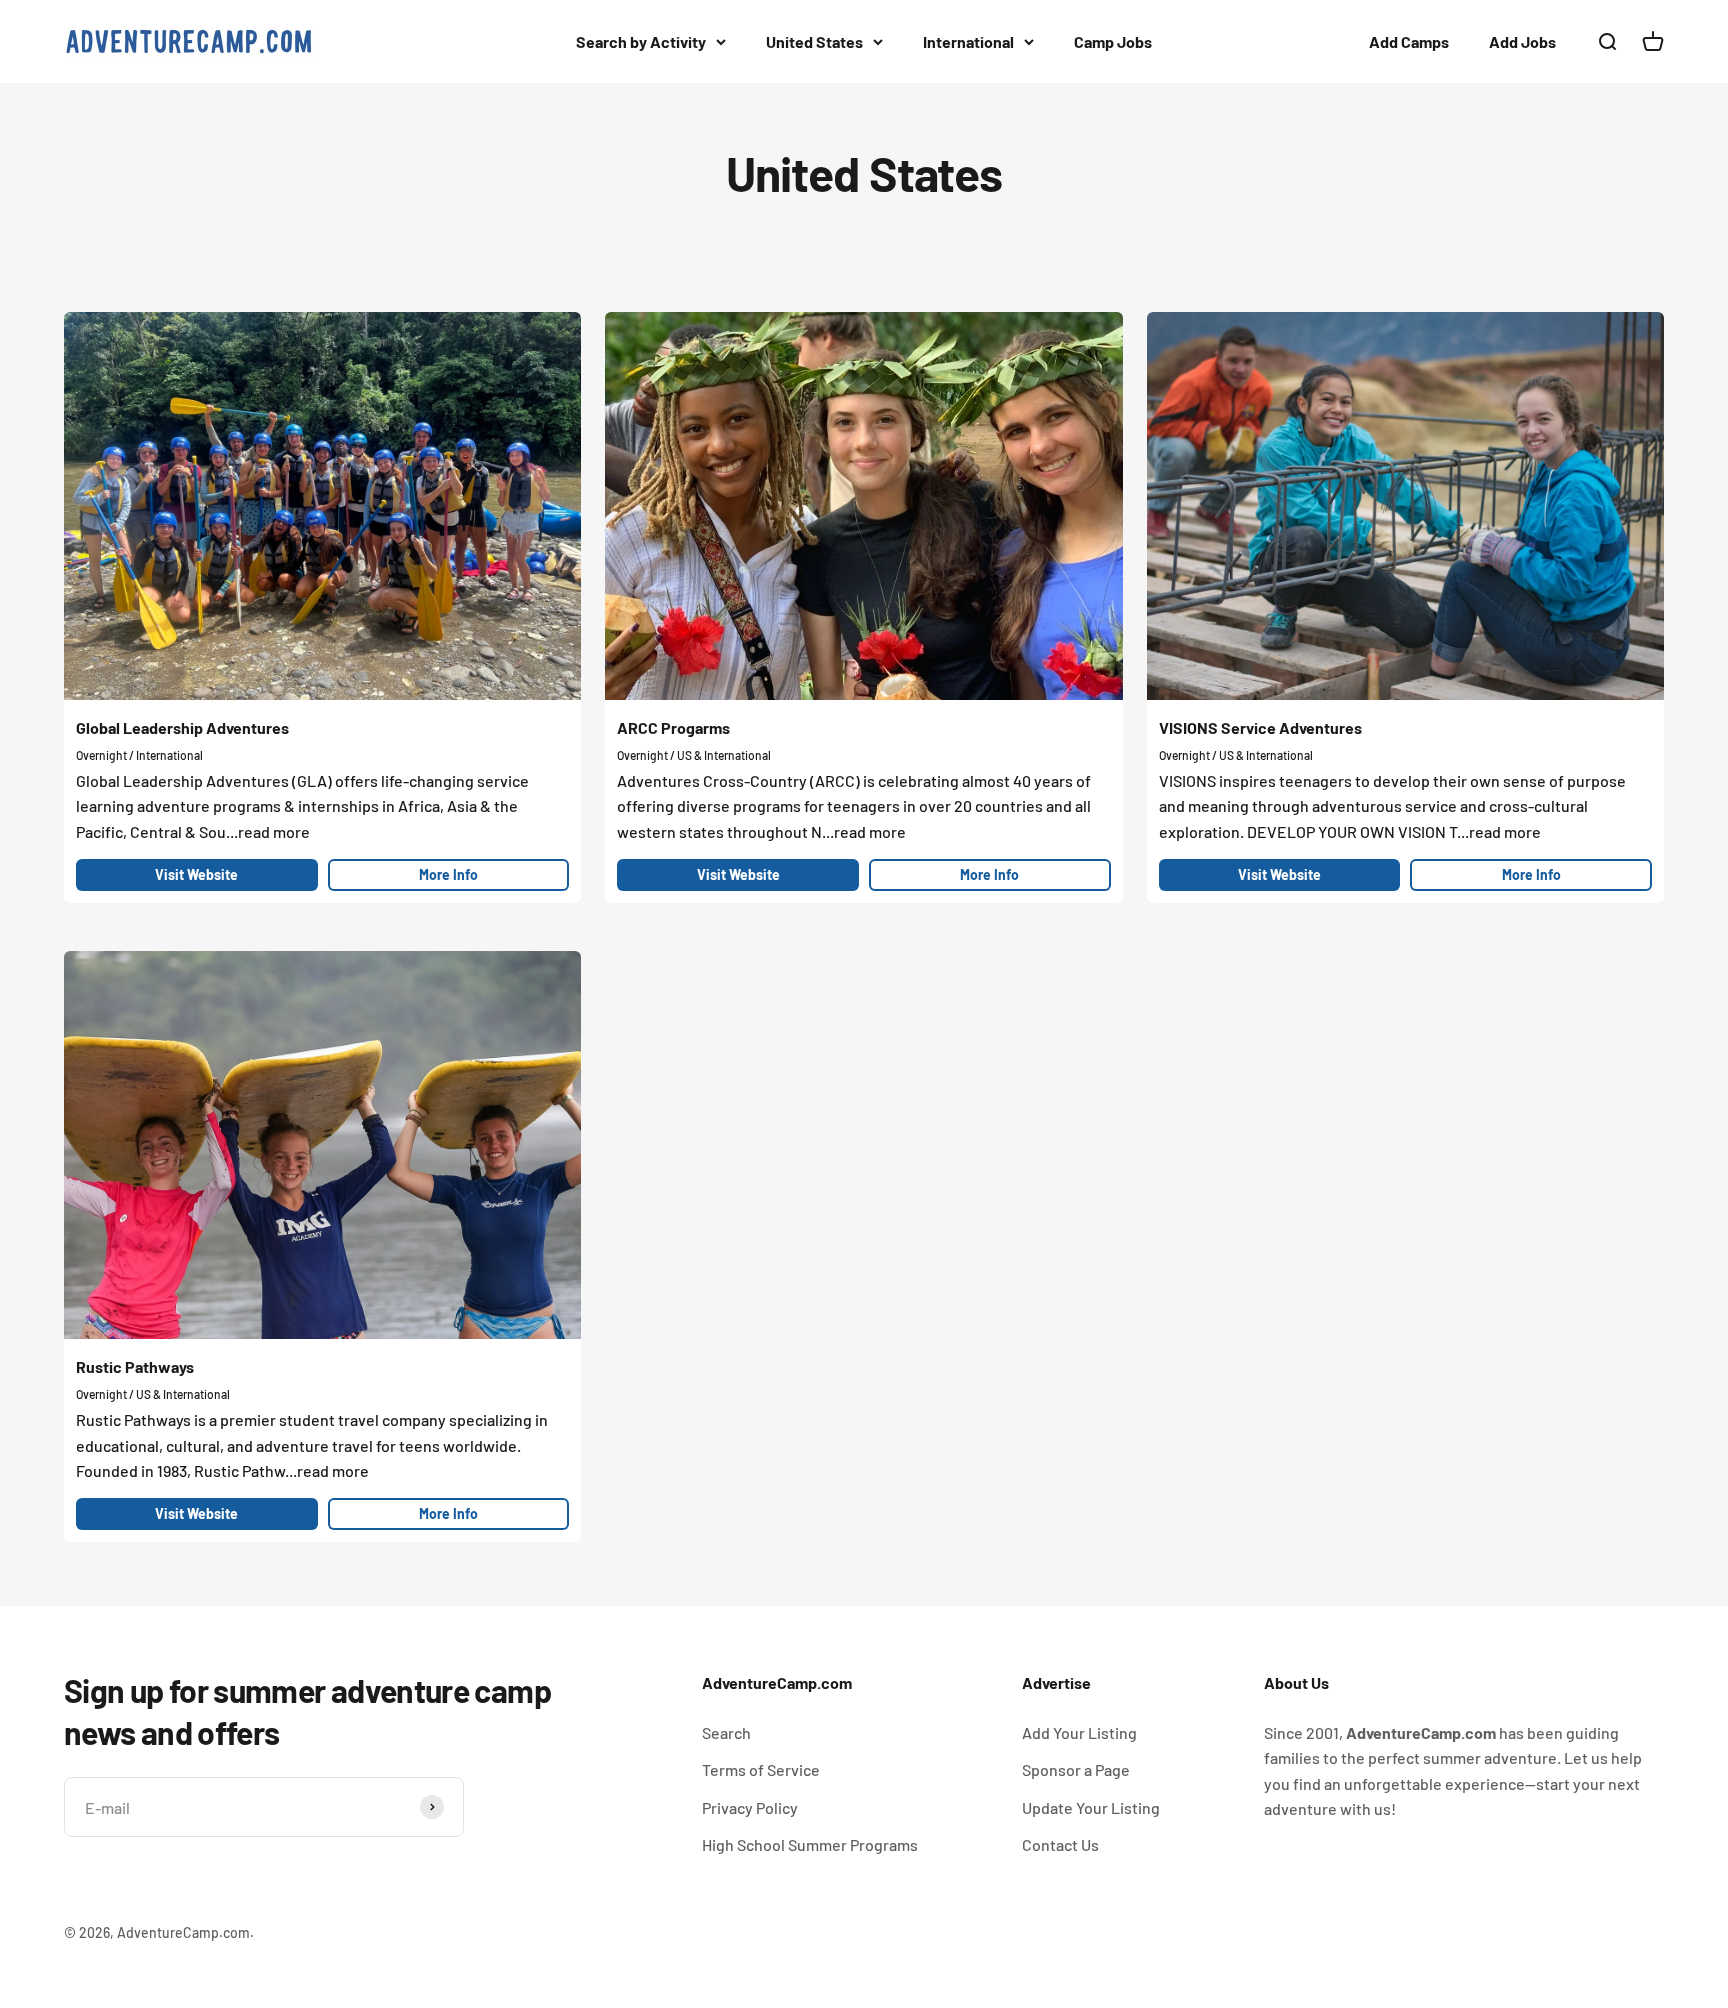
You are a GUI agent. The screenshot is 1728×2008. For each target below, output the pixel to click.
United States (814, 41)
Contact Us (1060, 1844)
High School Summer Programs (810, 1844)
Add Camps (1409, 41)
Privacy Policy (750, 1807)
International (968, 41)
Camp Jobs (1113, 41)
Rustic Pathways (135, 1366)
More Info (448, 874)
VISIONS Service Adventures (1260, 727)
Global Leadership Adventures (182, 727)
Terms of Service (761, 1769)
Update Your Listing (1091, 1807)
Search (726, 1732)
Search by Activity (641, 41)
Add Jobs (1522, 41)
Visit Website (196, 874)
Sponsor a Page (1076, 1769)
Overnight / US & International (694, 755)
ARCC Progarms (673, 727)
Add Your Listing (1079, 1732)
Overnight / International (139, 755)
